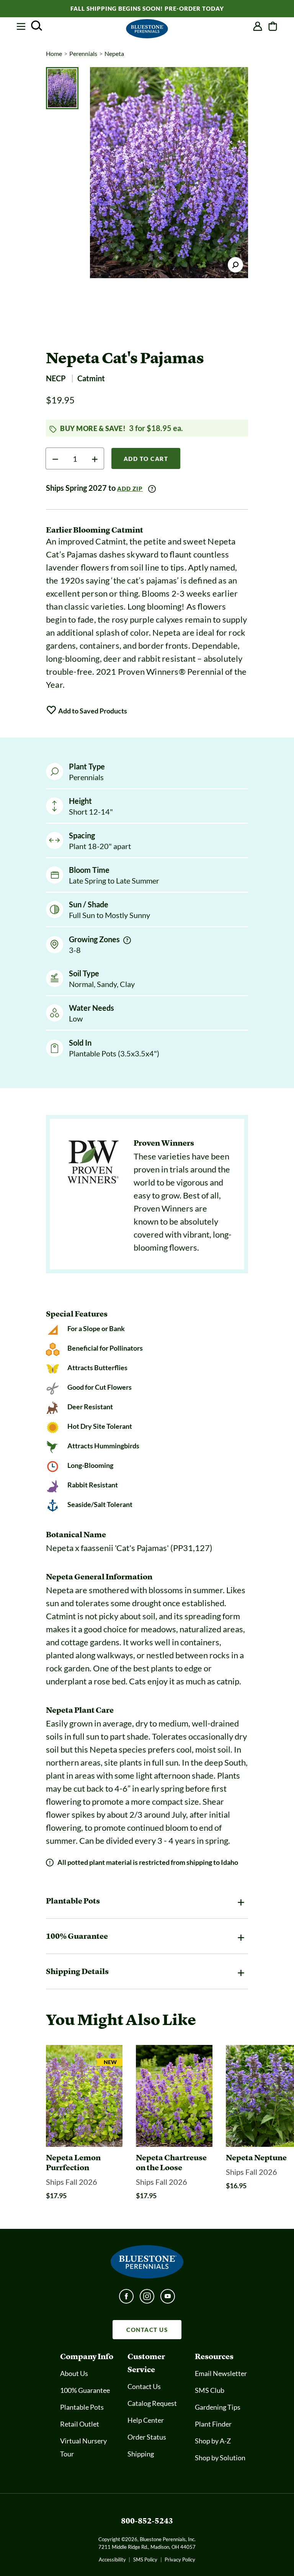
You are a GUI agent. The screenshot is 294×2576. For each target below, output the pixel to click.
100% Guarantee (85, 2390)
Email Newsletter (221, 2373)
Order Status (147, 2437)
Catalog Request (152, 2403)
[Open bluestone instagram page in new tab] (147, 2299)
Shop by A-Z (213, 2441)
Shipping (141, 2454)
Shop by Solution (220, 2458)
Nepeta (114, 53)
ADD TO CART (146, 459)
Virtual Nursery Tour (83, 2447)
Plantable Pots (82, 2407)
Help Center (146, 2420)
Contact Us (144, 2386)
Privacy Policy (180, 2560)
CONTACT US (147, 2330)
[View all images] (169, 173)
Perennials (83, 53)
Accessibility (112, 2560)
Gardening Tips (218, 2407)
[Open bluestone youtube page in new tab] (168, 2299)
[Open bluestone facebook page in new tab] (126, 2299)
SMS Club (210, 2390)
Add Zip (130, 489)
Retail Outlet (80, 2424)
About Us (74, 2373)
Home (54, 53)
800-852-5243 (147, 2521)
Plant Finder (213, 2424)
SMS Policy (145, 2560)
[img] (127, 940)
